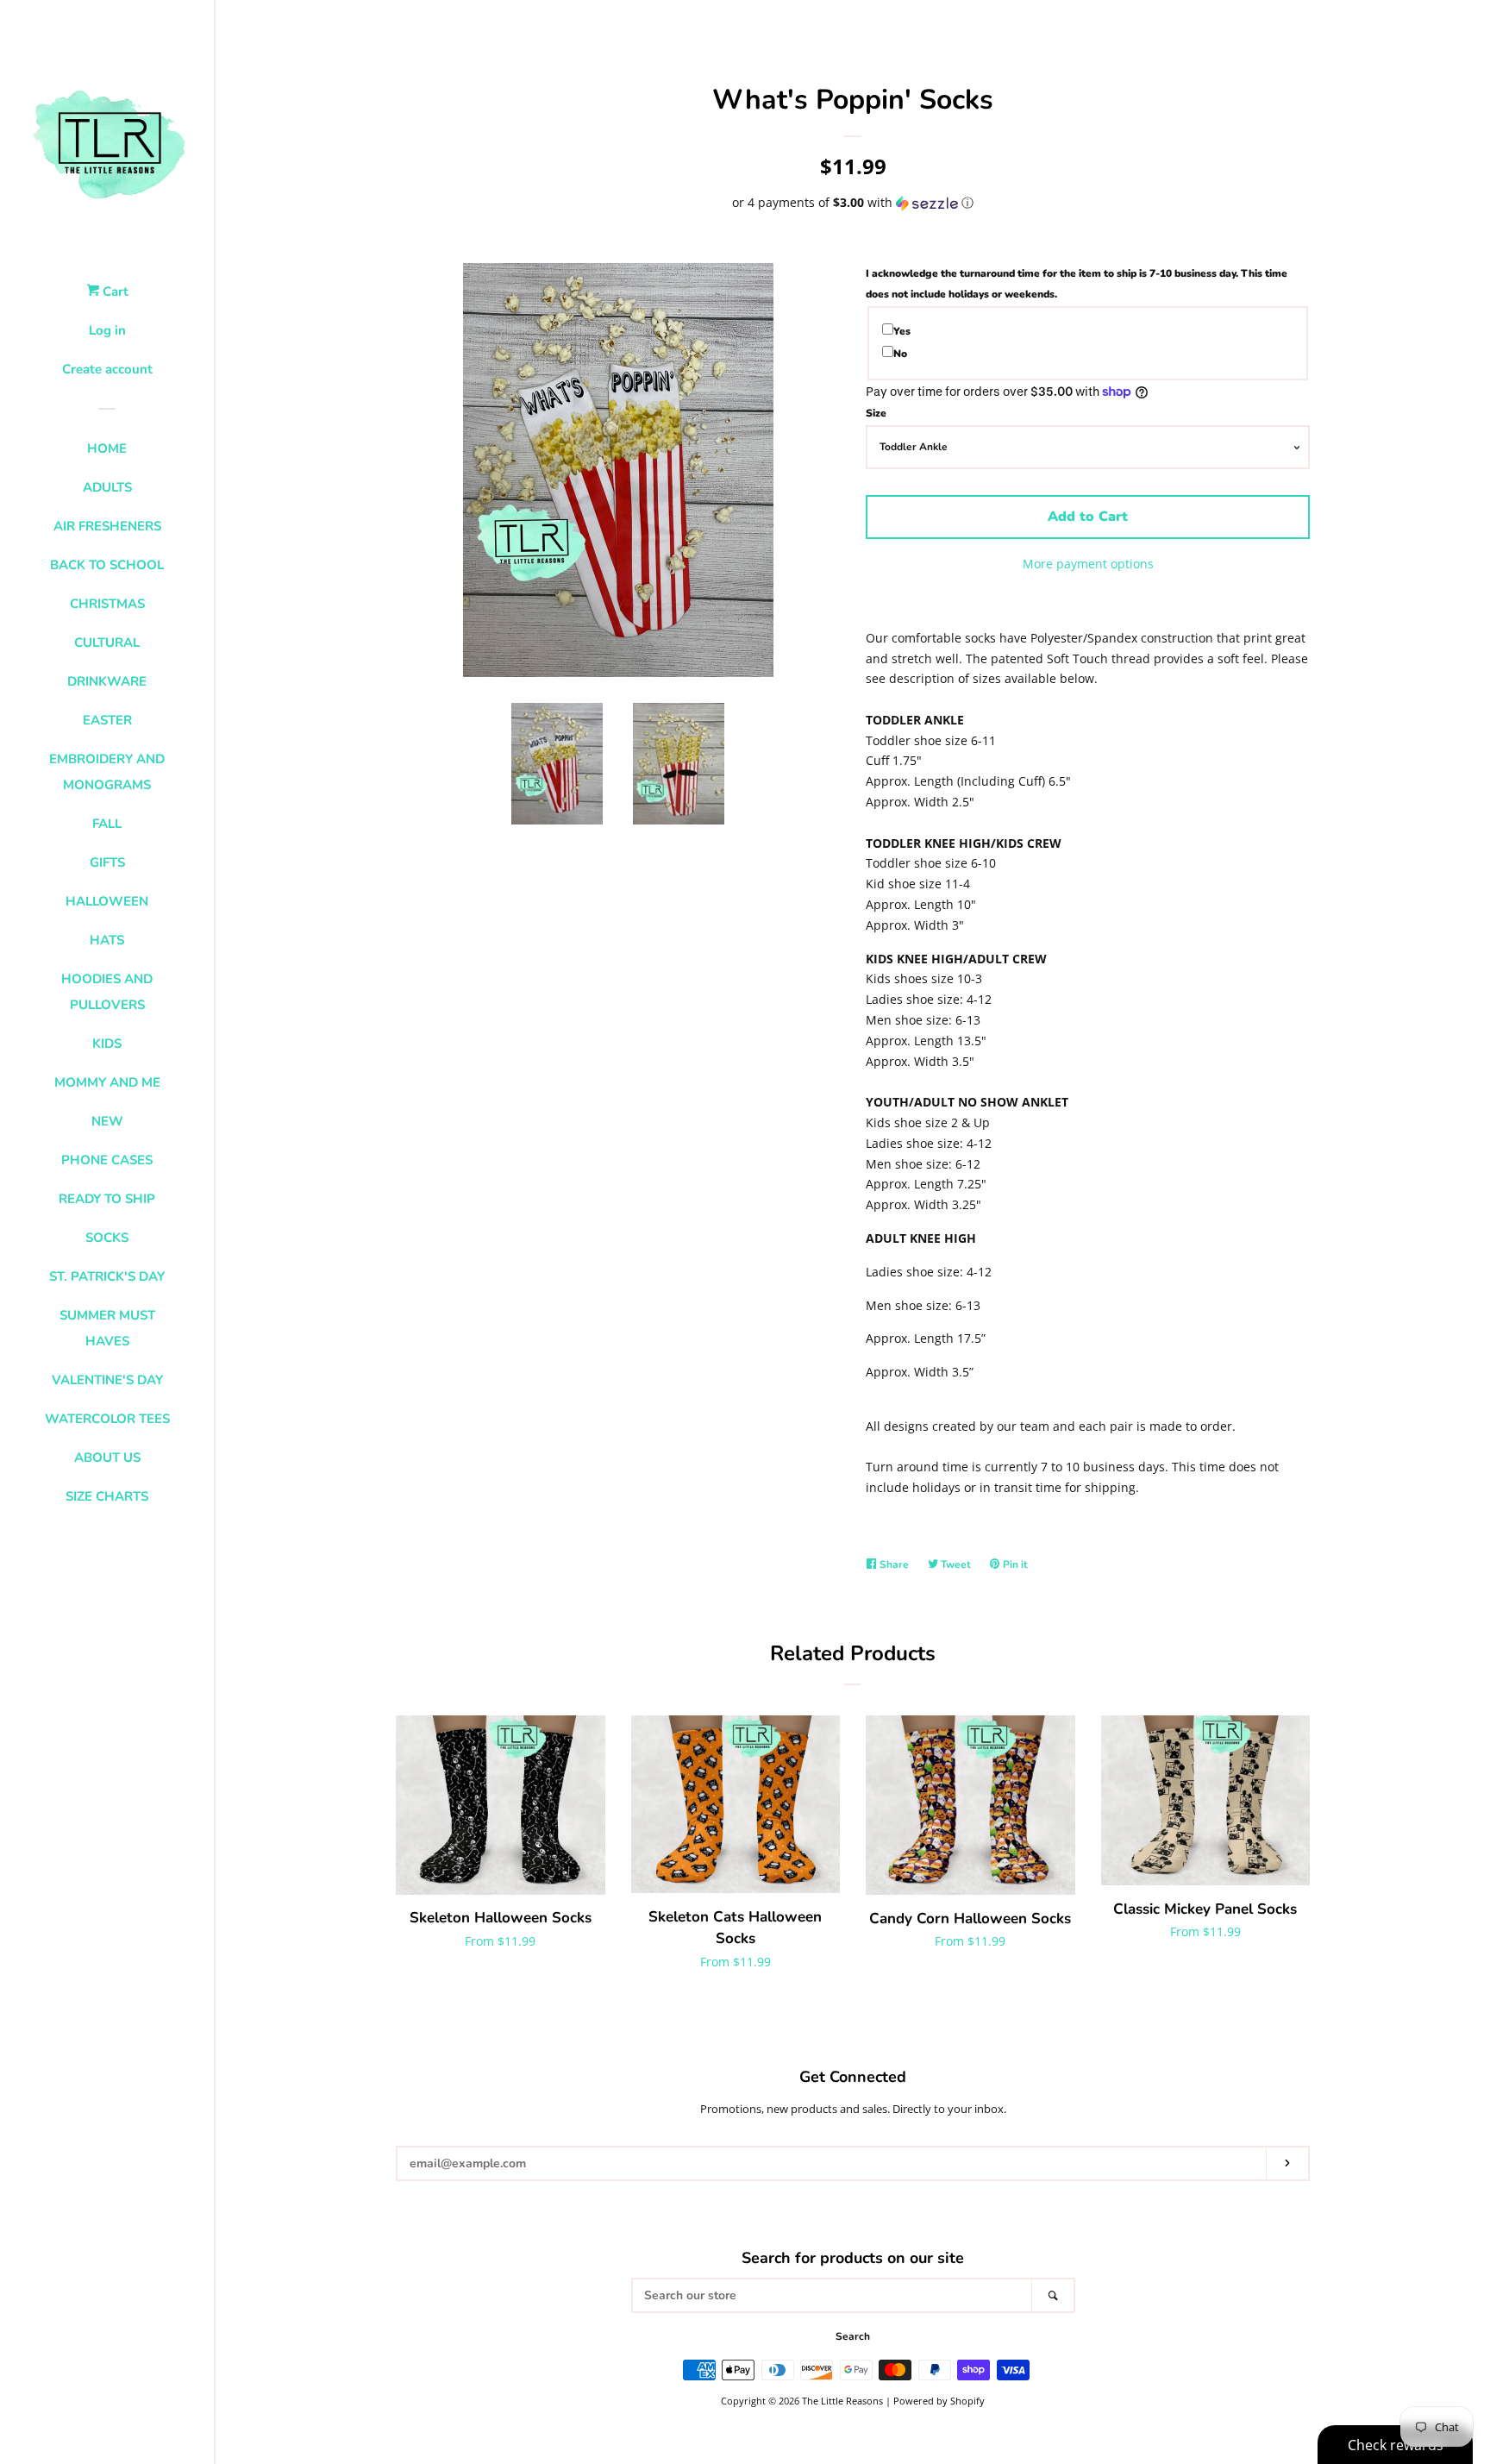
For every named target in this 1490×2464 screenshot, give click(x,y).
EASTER (107, 720)
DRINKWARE (107, 681)
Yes (902, 331)
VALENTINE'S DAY (107, 1380)
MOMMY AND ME (107, 1082)
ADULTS (107, 487)
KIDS (107, 1044)
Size (876, 413)
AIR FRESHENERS (107, 526)
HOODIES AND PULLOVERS (107, 992)
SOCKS (107, 1238)
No (900, 354)
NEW (107, 1121)
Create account (107, 369)
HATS (107, 940)
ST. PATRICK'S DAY (107, 1276)
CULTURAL (107, 643)
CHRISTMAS (107, 604)
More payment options (1088, 564)
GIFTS (107, 862)
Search (853, 2336)
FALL (107, 824)
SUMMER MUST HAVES (107, 1328)
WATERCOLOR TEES (107, 1419)
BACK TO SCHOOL (107, 565)
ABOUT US (107, 1458)
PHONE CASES (107, 1160)
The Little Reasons (842, 2401)
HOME (107, 448)
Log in (107, 330)
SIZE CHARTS (107, 1496)
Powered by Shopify (939, 2401)
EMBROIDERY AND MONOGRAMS (107, 772)
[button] (853, 203)
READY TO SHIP (107, 1199)
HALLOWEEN (107, 901)
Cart (114, 292)
